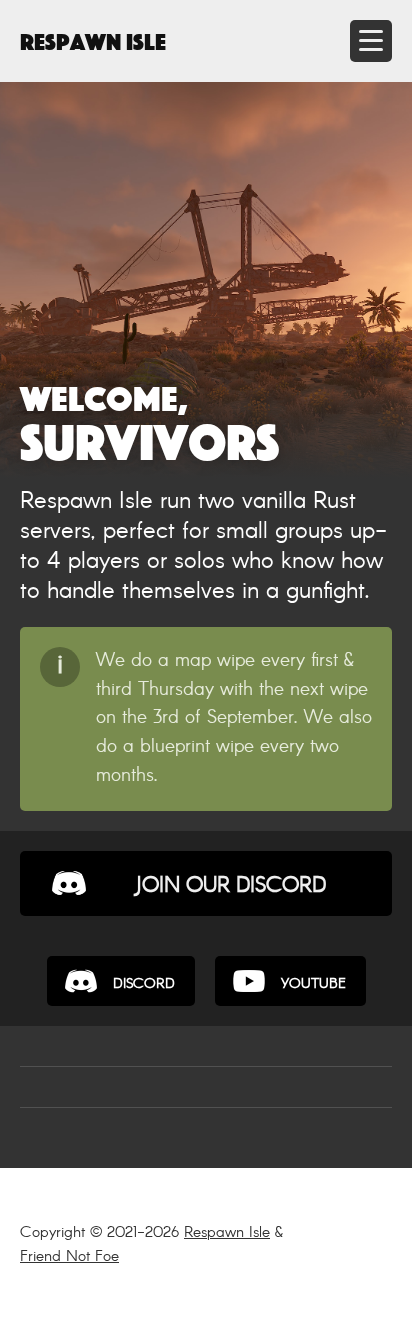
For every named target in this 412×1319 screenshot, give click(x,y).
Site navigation (371, 41)
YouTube (313, 984)
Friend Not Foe (69, 1256)
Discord (144, 984)
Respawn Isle (93, 39)
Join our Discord (230, 886)
